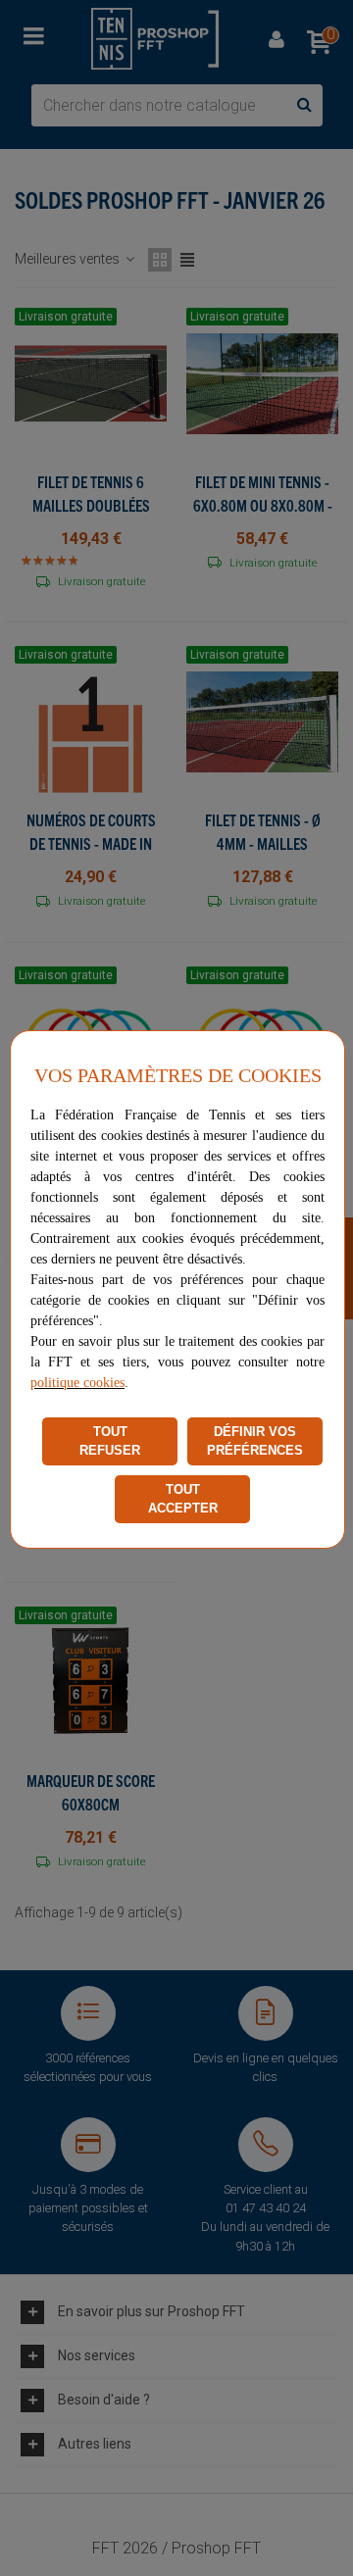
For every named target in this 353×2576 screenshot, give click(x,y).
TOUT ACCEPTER (183, 1499)
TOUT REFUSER (110, 1441)
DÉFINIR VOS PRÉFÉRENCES (255, 1441)
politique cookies (77, 1383)
